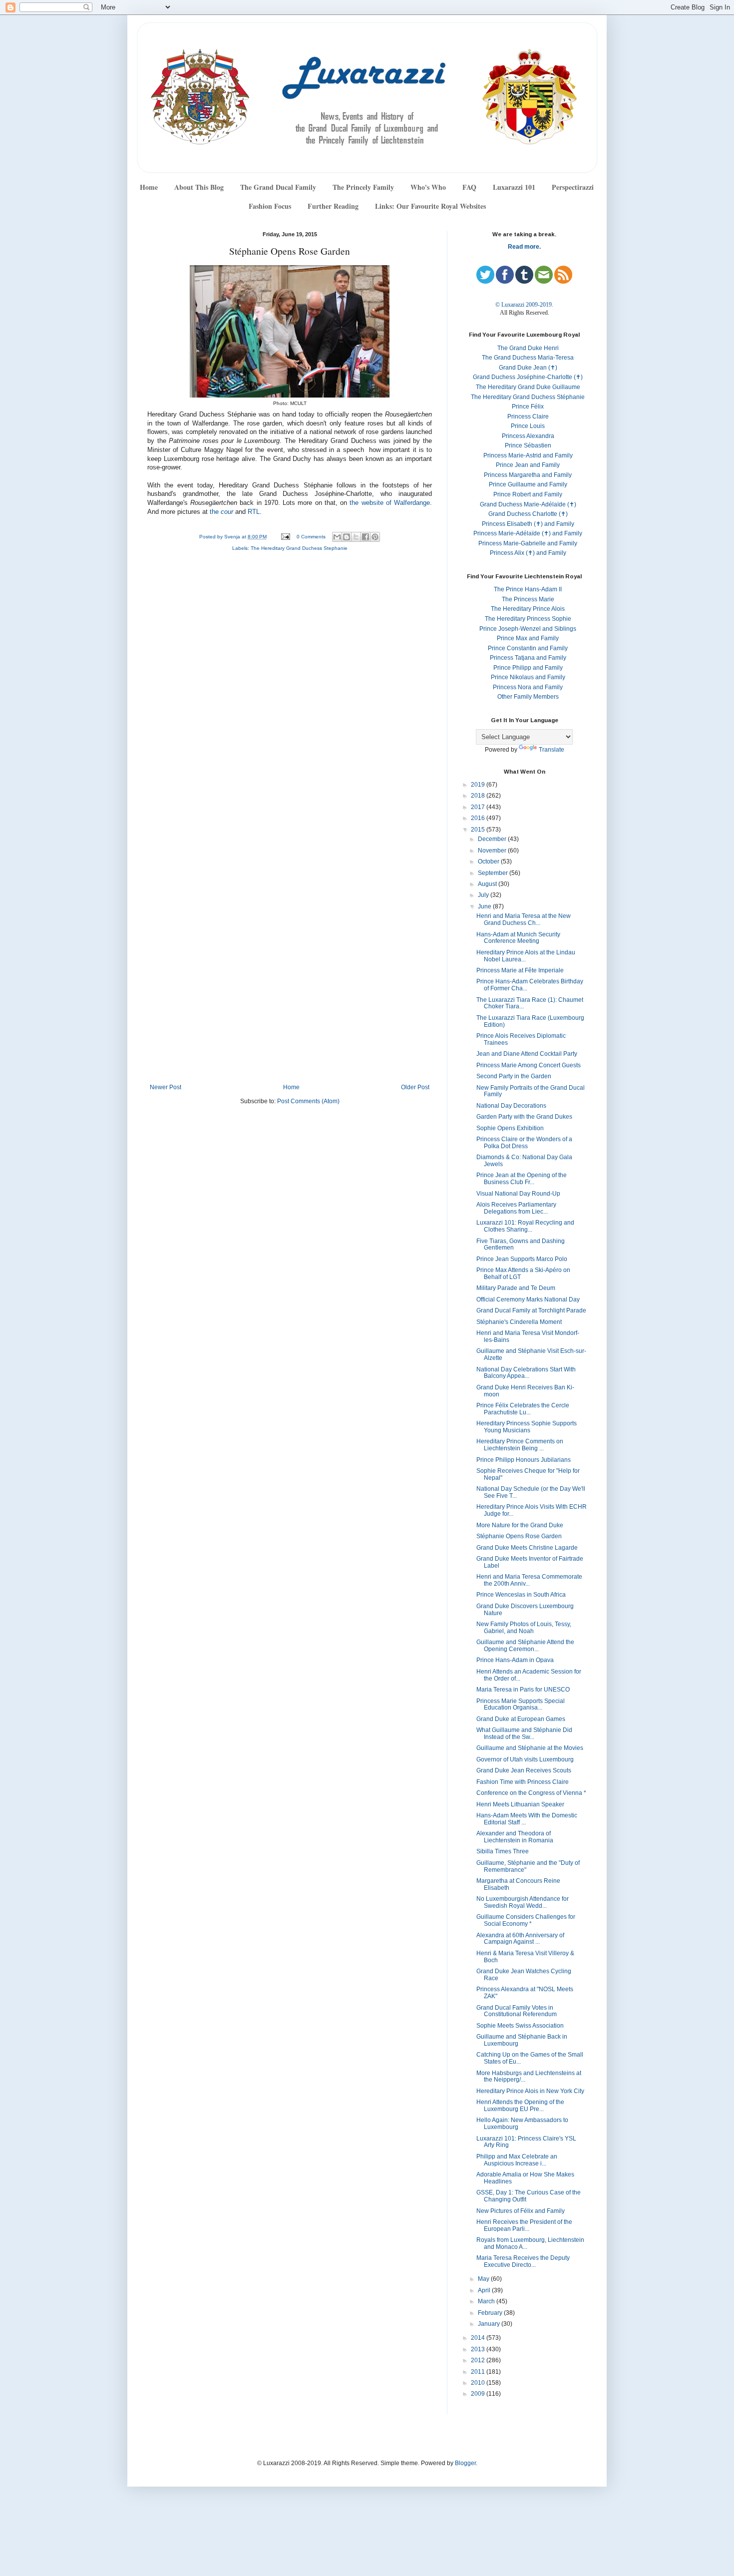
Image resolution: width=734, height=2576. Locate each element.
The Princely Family (363, 187)
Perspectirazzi (573, 187)
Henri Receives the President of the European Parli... (524, 2225)
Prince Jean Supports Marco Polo (522, 1259)
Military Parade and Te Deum (516, 1288)
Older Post (415, 1087)
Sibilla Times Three (503, 1851)
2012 (479, 2360)
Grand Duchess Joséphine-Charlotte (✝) (528, 377)
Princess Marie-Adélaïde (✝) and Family (528, 533)
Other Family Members (528, 697)
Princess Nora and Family (528, 687)
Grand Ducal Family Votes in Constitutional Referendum (517, 2011)
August (488, 884)
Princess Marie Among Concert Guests (529, 1065)
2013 (479, 2349)
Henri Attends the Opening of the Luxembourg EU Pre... (520, 2106)
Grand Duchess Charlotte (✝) (528, 514)
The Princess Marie (528, 599)
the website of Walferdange (390, 503)
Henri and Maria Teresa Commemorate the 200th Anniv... (529, 1580)
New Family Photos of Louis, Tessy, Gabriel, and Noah (524, 1628)
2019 (479, 785)
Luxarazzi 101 (514, 187)
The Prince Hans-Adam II (528, 589)
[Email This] (337, 537)
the (221, 512)
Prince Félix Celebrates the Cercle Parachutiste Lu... (523, 1409)
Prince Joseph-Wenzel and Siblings (528, 629)
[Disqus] (290, 693)
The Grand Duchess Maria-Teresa (528, 358)
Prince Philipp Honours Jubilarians (524, 1460)
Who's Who (428, 187)
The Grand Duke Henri (528, 348)
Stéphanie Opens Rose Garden (519, 1536)
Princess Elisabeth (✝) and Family (528, 524)
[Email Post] (285, 537)
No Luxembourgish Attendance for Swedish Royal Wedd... (523, 1902)
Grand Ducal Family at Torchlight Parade (531, 1310)
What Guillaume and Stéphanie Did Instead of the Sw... (524, 1733)
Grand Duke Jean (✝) (528, 368)
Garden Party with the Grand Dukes (524, 1117)
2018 (479, 796)
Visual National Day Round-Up (518, 1194)
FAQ (469, 187)
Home (149, 187)
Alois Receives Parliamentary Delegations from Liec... (516, 1208)
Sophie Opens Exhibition (510, 1128)
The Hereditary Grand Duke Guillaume (528, 387)
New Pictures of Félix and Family (521, 2211)
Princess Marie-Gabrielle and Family (528, 543)
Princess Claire (528, 417)
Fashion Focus (270, 206)
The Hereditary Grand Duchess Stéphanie (528, 397)
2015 (479, 830)
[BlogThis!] (347, 537)
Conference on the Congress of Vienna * (531, 1793)
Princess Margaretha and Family (528, 475)
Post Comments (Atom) (308, 1101)
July (484, 895)
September (494, 873)
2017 (479, 807)
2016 (479, 818)
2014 (479, 2338)
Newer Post (166, 1087)
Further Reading (333, 206)
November (493, 851)
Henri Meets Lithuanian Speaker (520, 1804)
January (490, 2324)
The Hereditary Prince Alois (528, 609)
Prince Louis (528, 426)
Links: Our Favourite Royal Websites (430, 206)
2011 (479, 2372)
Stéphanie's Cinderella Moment (519, 1322)
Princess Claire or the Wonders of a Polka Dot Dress (524, 1143)
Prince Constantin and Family (528, 648)
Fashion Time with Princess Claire (523, 1782)
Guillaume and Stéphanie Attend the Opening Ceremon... (525, 1646)
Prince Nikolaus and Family (528, 677)
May (484, 2279)
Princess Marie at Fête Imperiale (520, 970)
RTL (254, 512)
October (489, 861)
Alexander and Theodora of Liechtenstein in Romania (515, 1837)
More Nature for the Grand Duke (520, 1525)
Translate (551, 750)
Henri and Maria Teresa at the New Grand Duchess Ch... (524, 919)
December (493, 839)
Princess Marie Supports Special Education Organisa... (521, 1705)
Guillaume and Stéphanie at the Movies (530, 1748)
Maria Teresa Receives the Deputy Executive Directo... (523, 2261)
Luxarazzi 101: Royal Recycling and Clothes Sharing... (525, 1226)
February (491, 2313)
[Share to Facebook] (366, 537)
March (487, 2301)
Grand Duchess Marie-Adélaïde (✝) (528, 504)
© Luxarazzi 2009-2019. (524, 305)
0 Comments (311, 537)
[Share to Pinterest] (375, 537)
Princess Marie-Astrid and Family (528, 455)
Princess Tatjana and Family (528, 658)
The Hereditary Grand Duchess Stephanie (299, 548)
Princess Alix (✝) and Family (528, 553)
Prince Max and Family (528, 638)
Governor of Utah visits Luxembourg (525, 1759)
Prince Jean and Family (528, 465)
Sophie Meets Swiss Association (520, 2026)
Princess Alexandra (528, 436)
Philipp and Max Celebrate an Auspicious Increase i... (517, 2160)
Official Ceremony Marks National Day (528, 1299)
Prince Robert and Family (528, 494)
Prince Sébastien (528, 445)
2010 (479, 2383)
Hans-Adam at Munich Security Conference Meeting (518, 938)
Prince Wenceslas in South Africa (521, 1595)
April (485, 2290)
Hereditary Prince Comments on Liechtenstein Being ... (520, 1445)
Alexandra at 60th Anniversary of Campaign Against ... (520, 1939)
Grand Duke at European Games (521, 1719)
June (485, 906)
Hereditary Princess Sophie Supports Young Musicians (527, 1427)
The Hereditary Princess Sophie (528, 619)
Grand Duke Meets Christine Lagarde (527, 1548)
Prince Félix (528, 407)
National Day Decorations (511, 1106)
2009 (479, 2394)
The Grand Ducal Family (278, 187)
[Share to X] (356, 537)
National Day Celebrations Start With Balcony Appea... (526, 1373)
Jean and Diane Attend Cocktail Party (527, 1054)
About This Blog (199, 187)
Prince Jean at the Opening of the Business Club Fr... (522, 1179)
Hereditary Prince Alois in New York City (530, 2091)
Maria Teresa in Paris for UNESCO (523, 1690)
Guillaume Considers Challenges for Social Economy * (526, 1920)
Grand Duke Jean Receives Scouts (524, 1770)
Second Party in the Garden (514, 1076)
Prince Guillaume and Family (528, 484)
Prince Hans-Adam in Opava (515, 1660)
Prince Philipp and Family (528, 668)
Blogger (465, 2463)
